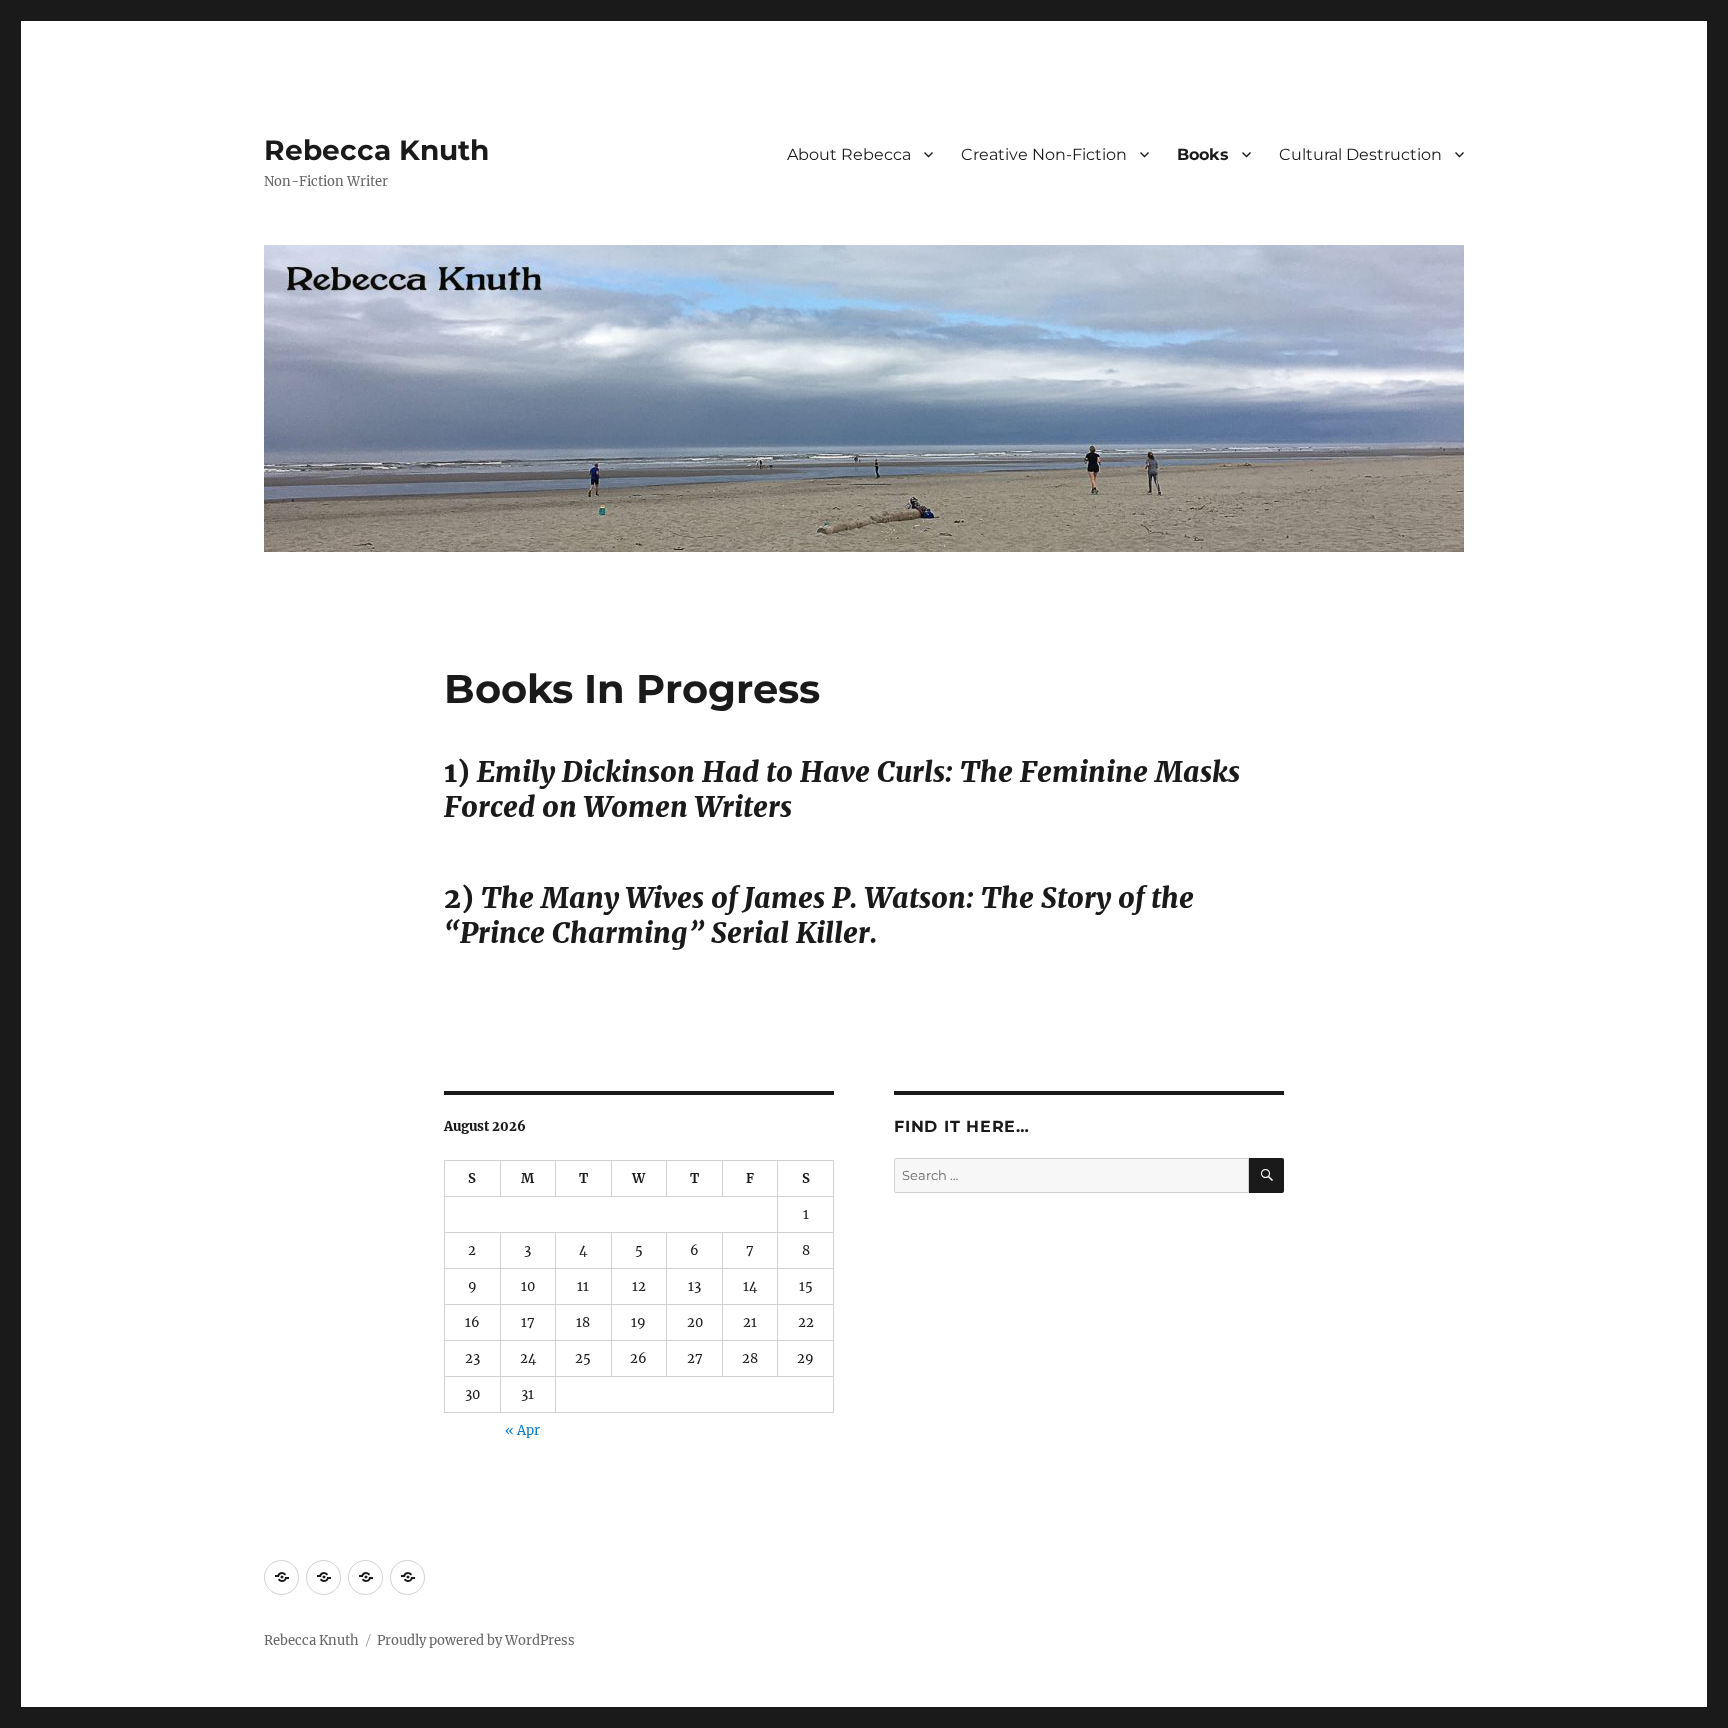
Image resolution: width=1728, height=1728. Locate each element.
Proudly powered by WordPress (476, 1640)
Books (1203, 154)
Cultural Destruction (1360, 154)
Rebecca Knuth (376, 150)
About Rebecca (849, 154)
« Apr (522, 1430)
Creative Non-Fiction (1044, 154)
